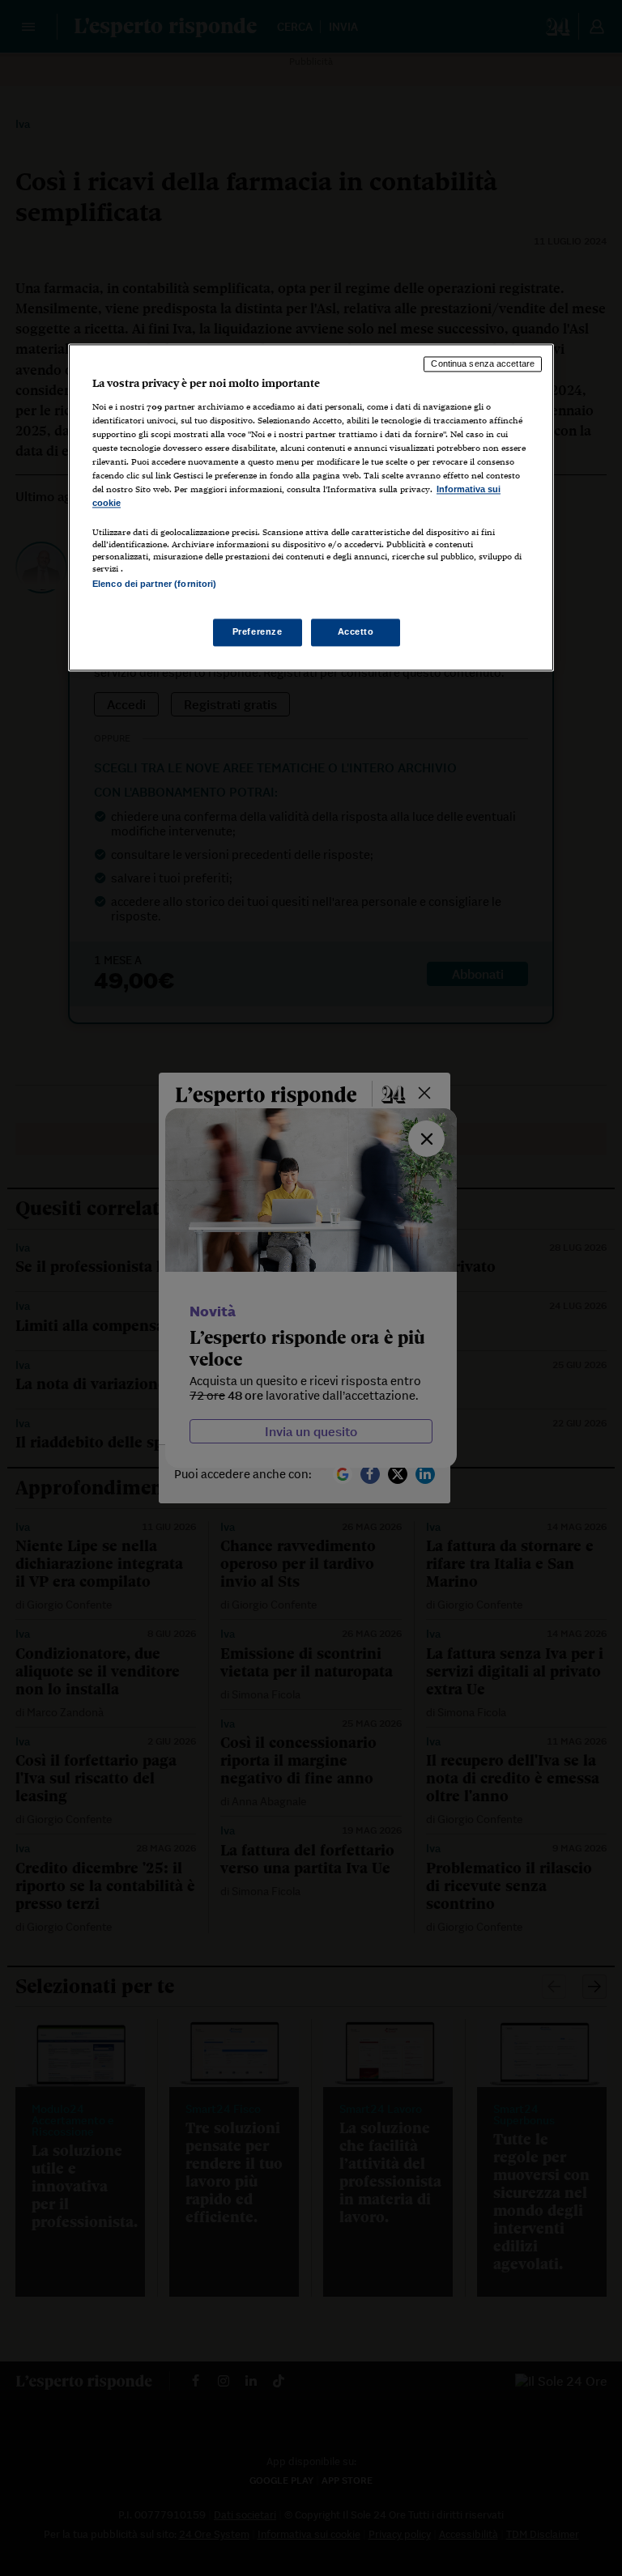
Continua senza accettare (483, 364)
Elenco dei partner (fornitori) (154, 584)
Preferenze (258, 631)
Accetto (356, 631)
